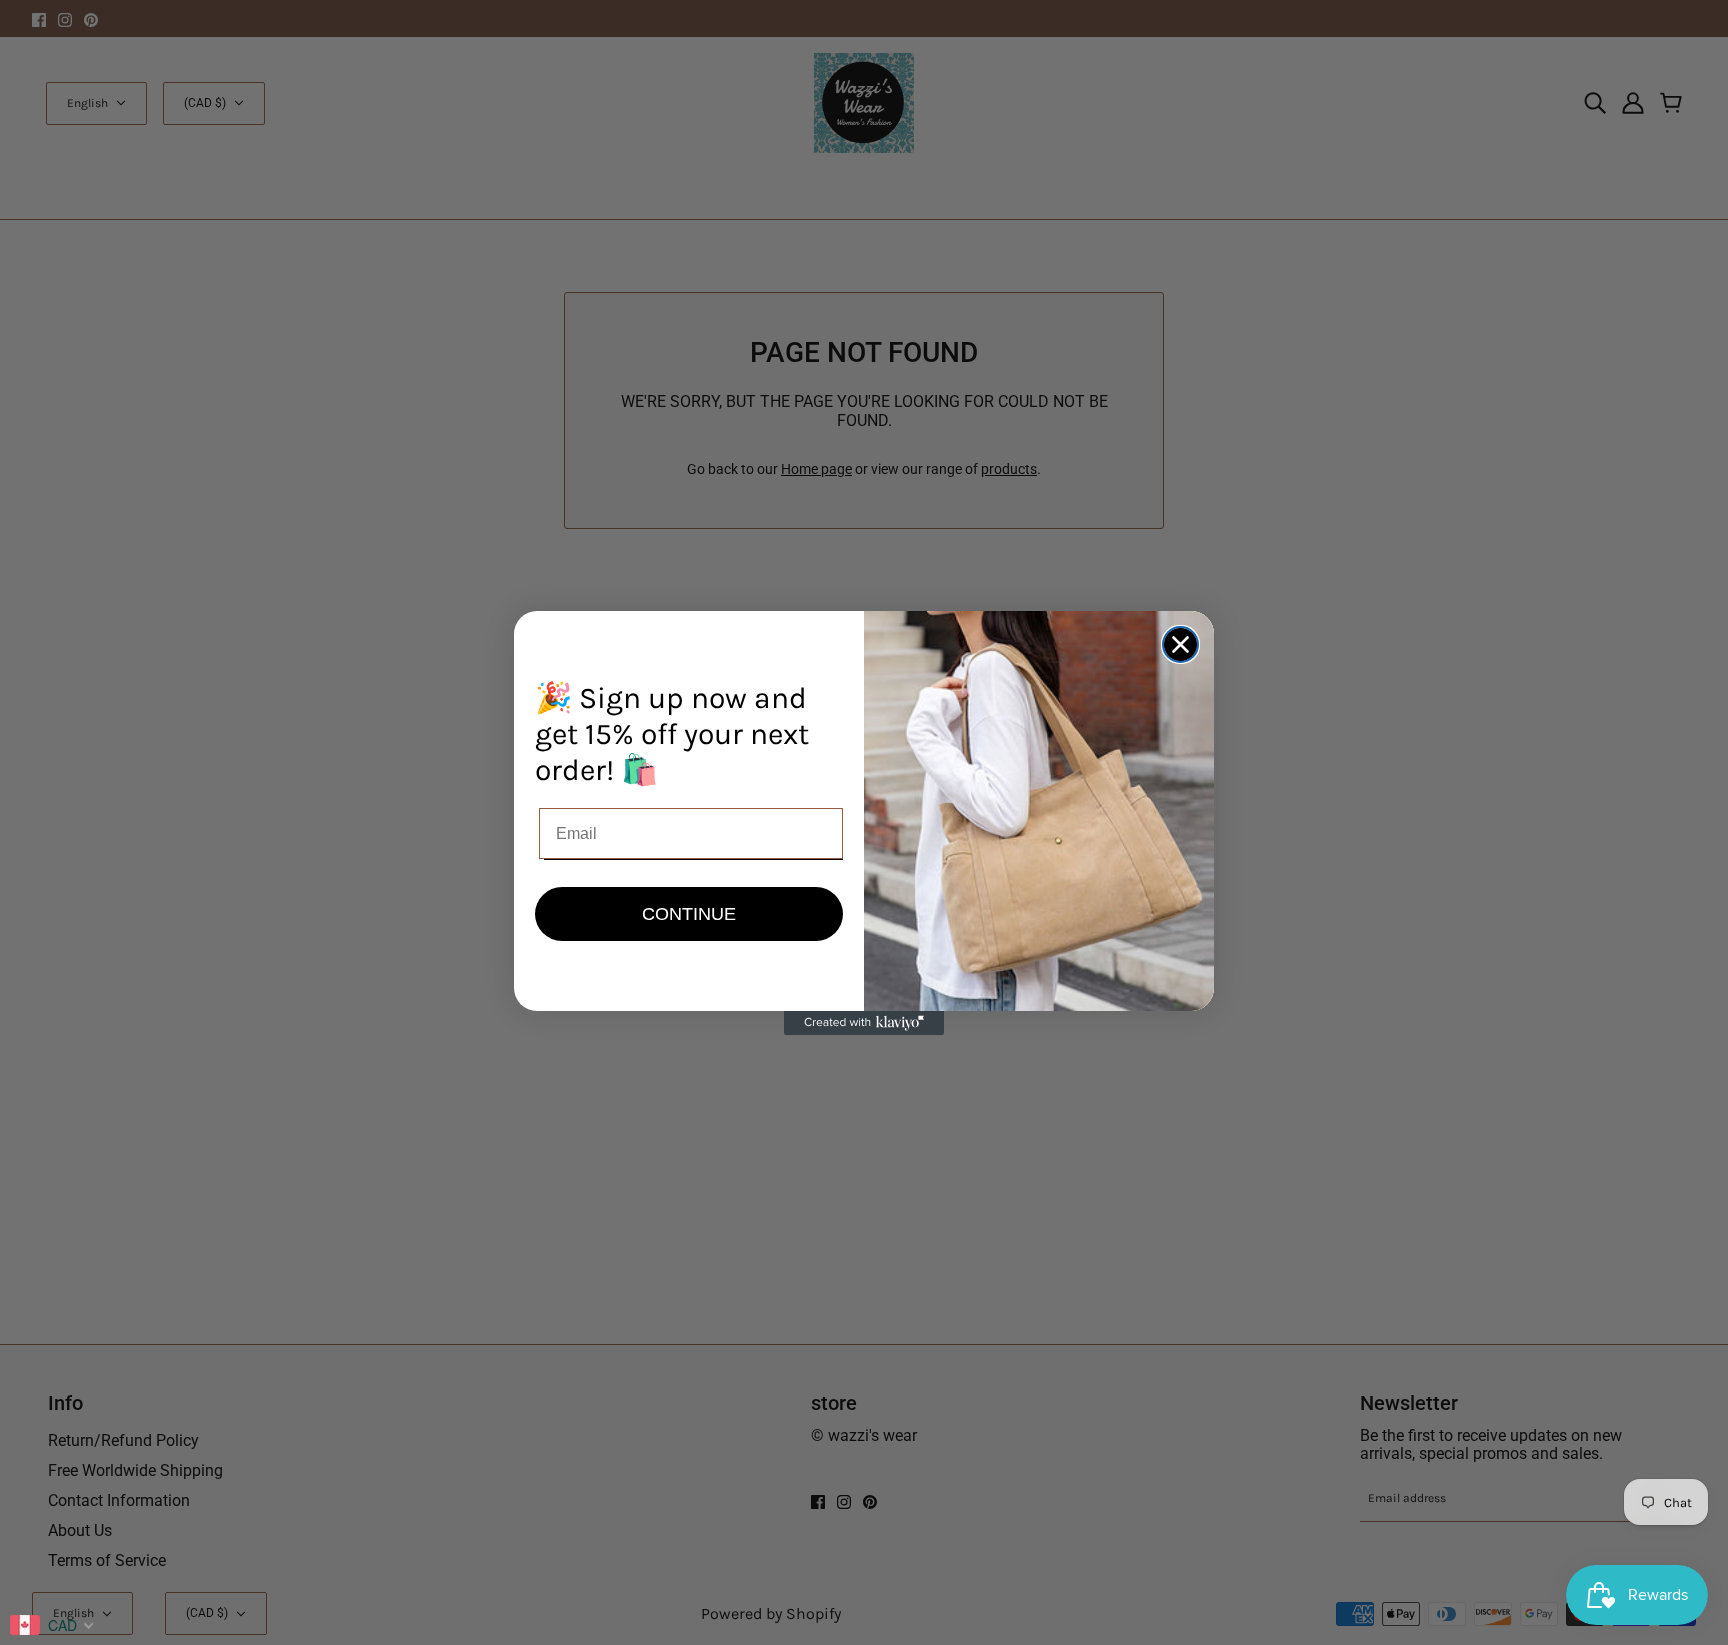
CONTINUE (689, 914)
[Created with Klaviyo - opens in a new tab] (864, 1023)
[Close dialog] (1180, 644)
